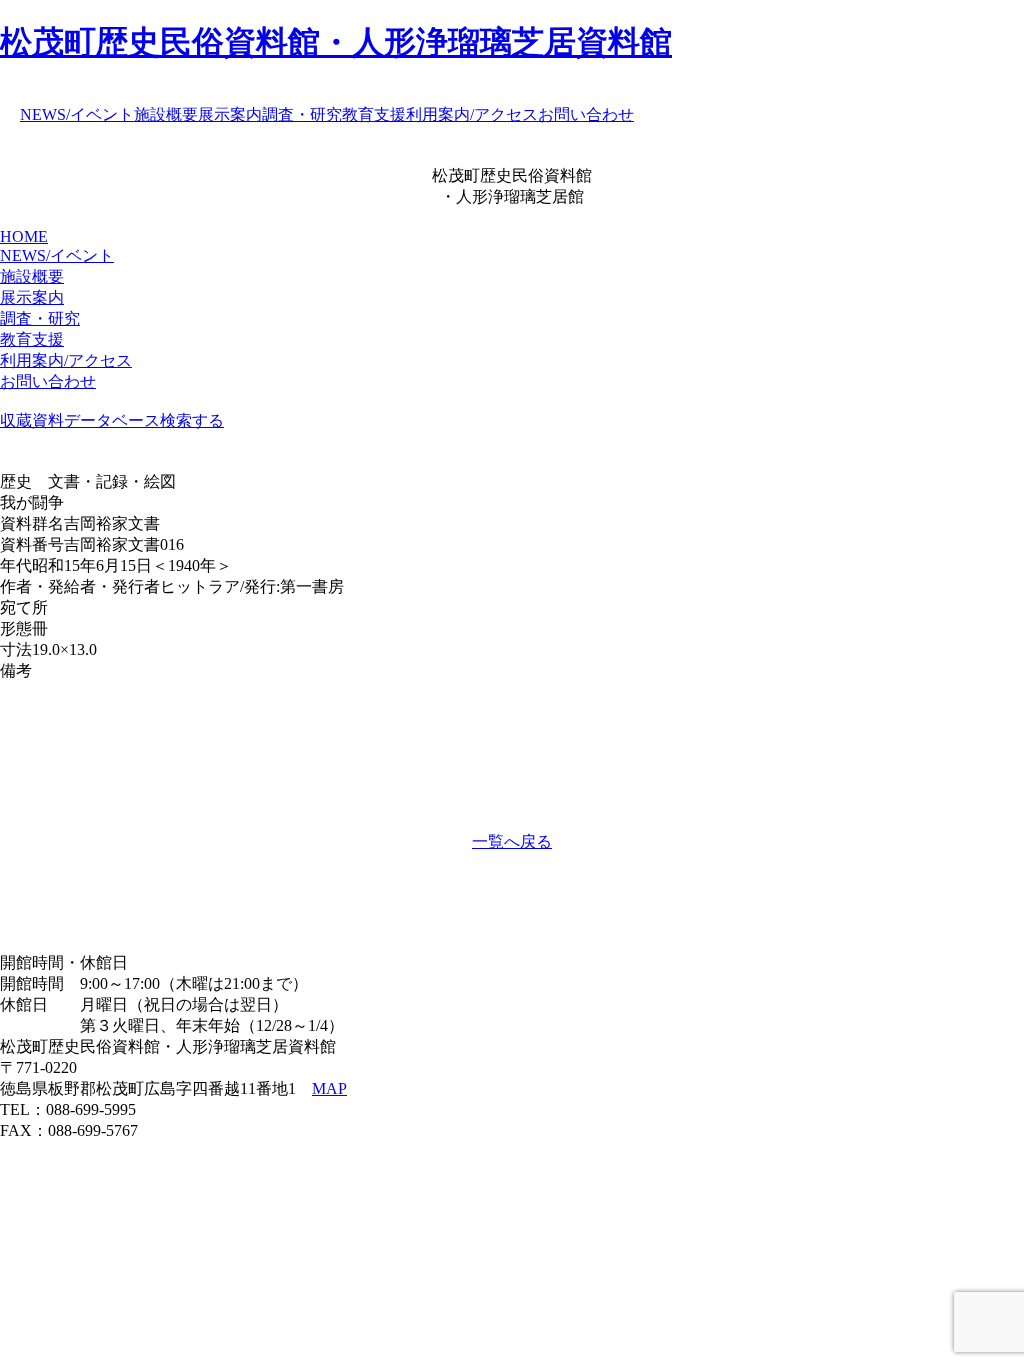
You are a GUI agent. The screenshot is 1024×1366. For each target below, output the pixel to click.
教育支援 (374, 114)
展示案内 (230, 114)
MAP (329, 1088)
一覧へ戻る (512, 841)
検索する (192, 420)
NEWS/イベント (77, 114)
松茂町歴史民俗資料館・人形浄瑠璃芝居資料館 (336, 42)
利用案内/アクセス (472, 114)
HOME (24, 236)
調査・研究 (302, 114)
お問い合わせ (586, 114)
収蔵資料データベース (80, 420)
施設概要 (166, 114)
